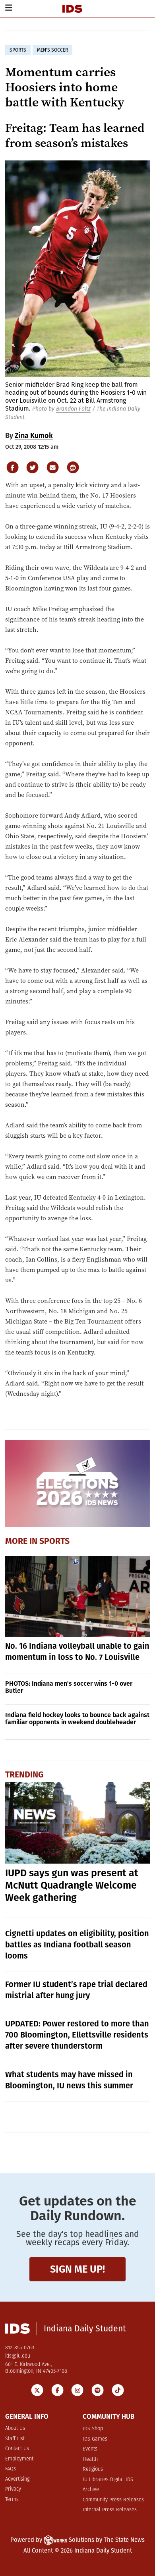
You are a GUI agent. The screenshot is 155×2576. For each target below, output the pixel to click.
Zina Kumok (34, 436)
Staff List (15, 2439)
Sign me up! (77, 2269)
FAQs (11, 2469)
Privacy (13, 2489)
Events (90, 2449)
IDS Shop (93, 2429)
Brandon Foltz (73, 409)
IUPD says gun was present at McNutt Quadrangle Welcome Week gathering (72, 1885)
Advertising (17, 2479)
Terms (12, 2500)
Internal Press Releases (110, 2510)
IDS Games (95, 2439)
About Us (15, 2428)
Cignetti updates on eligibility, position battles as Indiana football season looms (77, 1945)
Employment (19, 2459)
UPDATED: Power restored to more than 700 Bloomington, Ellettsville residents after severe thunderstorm (77, 2035)
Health (90, 2459)
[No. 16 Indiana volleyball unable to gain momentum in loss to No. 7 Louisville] (78, 1597)
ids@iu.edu (18, 2356)
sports (18, 50)
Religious (93, 2469)
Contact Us (17, 2449)
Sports (54, 1541)
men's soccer (52, 50)
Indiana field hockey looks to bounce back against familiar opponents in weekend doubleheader (77, 1718)
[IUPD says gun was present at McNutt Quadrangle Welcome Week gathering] (78, 1823)
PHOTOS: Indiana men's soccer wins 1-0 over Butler (69, 1687)
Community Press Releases (113, 2500)
